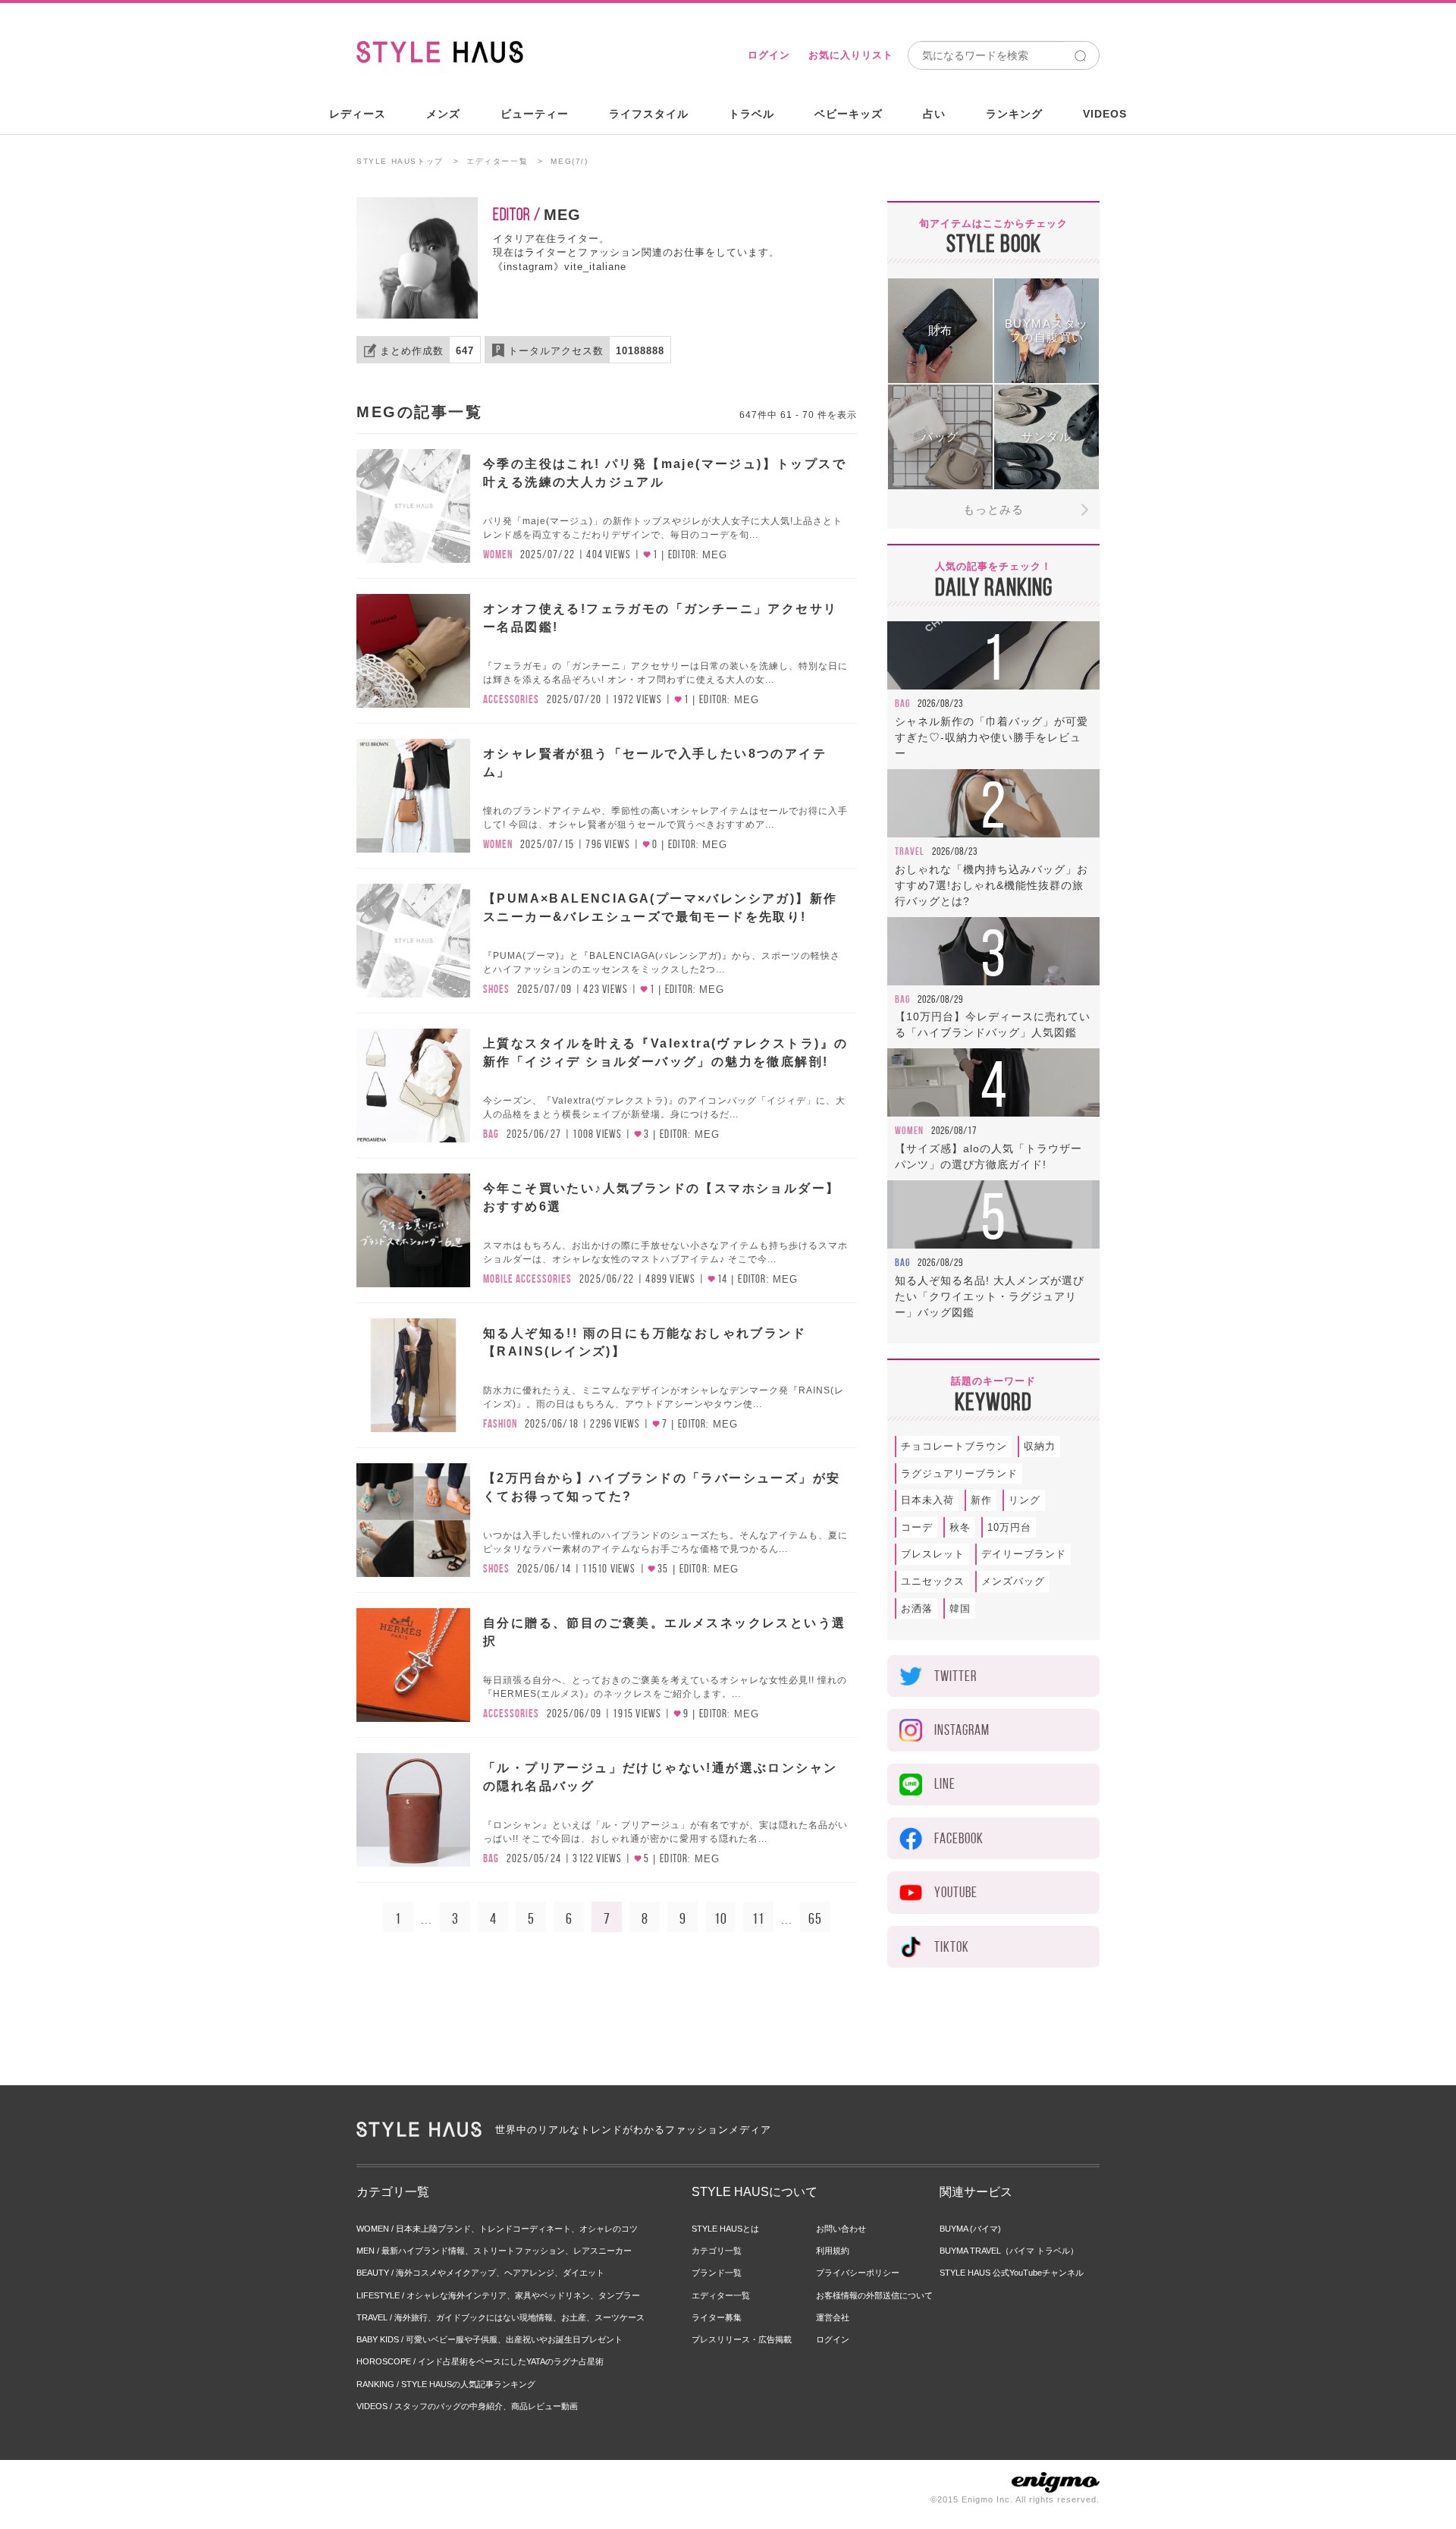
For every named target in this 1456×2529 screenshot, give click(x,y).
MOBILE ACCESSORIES (527, 1279)
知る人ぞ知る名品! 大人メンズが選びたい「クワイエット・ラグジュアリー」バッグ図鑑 (990, 1296)
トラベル (752, 114)
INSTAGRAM (962, 1730)
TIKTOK (952, 1947)
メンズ (443, 114)
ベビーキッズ (849, 114)
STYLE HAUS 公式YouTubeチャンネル (1012, 2273)
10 (721, 1918)
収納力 (1040, 1446)
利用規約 (833, 2251)
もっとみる (993, 509)
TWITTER (955, 1676)
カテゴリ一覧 (717, 2251)
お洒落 (917, 1609)
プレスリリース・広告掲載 (742, 2339)
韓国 (960, 1609)
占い (934, 114)
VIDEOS (1105, 114)
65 (815, 1918)
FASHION (500, 1424)
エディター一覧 (497, 161)
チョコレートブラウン (954, 1446)
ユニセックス (933, 1581)
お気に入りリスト (851, 55)
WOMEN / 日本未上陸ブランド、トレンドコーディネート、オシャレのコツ (497, 2229)
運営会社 (833, 2317)
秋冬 (960, 1527)
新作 (981, 1500)
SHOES (496, 989)
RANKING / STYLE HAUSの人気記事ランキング (446, 2384)
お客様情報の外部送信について (874, 2295)
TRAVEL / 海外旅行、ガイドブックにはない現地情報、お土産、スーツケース (500, 2317)
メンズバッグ (1013, 1581)
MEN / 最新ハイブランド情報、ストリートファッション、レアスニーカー (494, 2251)
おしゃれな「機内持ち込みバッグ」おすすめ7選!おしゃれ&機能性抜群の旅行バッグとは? (992, 885)
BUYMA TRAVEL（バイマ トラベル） (1009, 2251)
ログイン (769, 55)
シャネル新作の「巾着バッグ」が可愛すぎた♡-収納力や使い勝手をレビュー (992, 737)
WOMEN (498, 554)
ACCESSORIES (511, 699)
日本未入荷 (927, 1500)
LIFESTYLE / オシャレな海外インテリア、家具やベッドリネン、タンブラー (498, 2295)
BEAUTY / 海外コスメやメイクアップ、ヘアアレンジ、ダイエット (480, 2273)
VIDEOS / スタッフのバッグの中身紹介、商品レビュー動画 (467, 2406)
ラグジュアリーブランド (959, 1473)
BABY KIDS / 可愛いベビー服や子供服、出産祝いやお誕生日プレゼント (490, 2339)
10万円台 (1009, 1527)
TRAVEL (910, 851)
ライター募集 (717, 2317)
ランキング (1014, 114)
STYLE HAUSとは (725, 2229)
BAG (491, 1134)
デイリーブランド (1024, 1554)
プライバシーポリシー (858, 2273)
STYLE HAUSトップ (400, 161)
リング (1025, 1500)
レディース (358, 114)
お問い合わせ (841, 2229)
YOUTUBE (956, 1892)
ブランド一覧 (717, 2273)
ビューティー (535, 114)
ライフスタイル (649, 114)
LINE (945, 1784)
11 (758, 1918)
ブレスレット (933, 1554)
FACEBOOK (959, 1838)
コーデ (917, 1527)
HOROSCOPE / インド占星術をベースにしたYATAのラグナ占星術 (480, 2361)
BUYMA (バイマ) (970, 2229)
